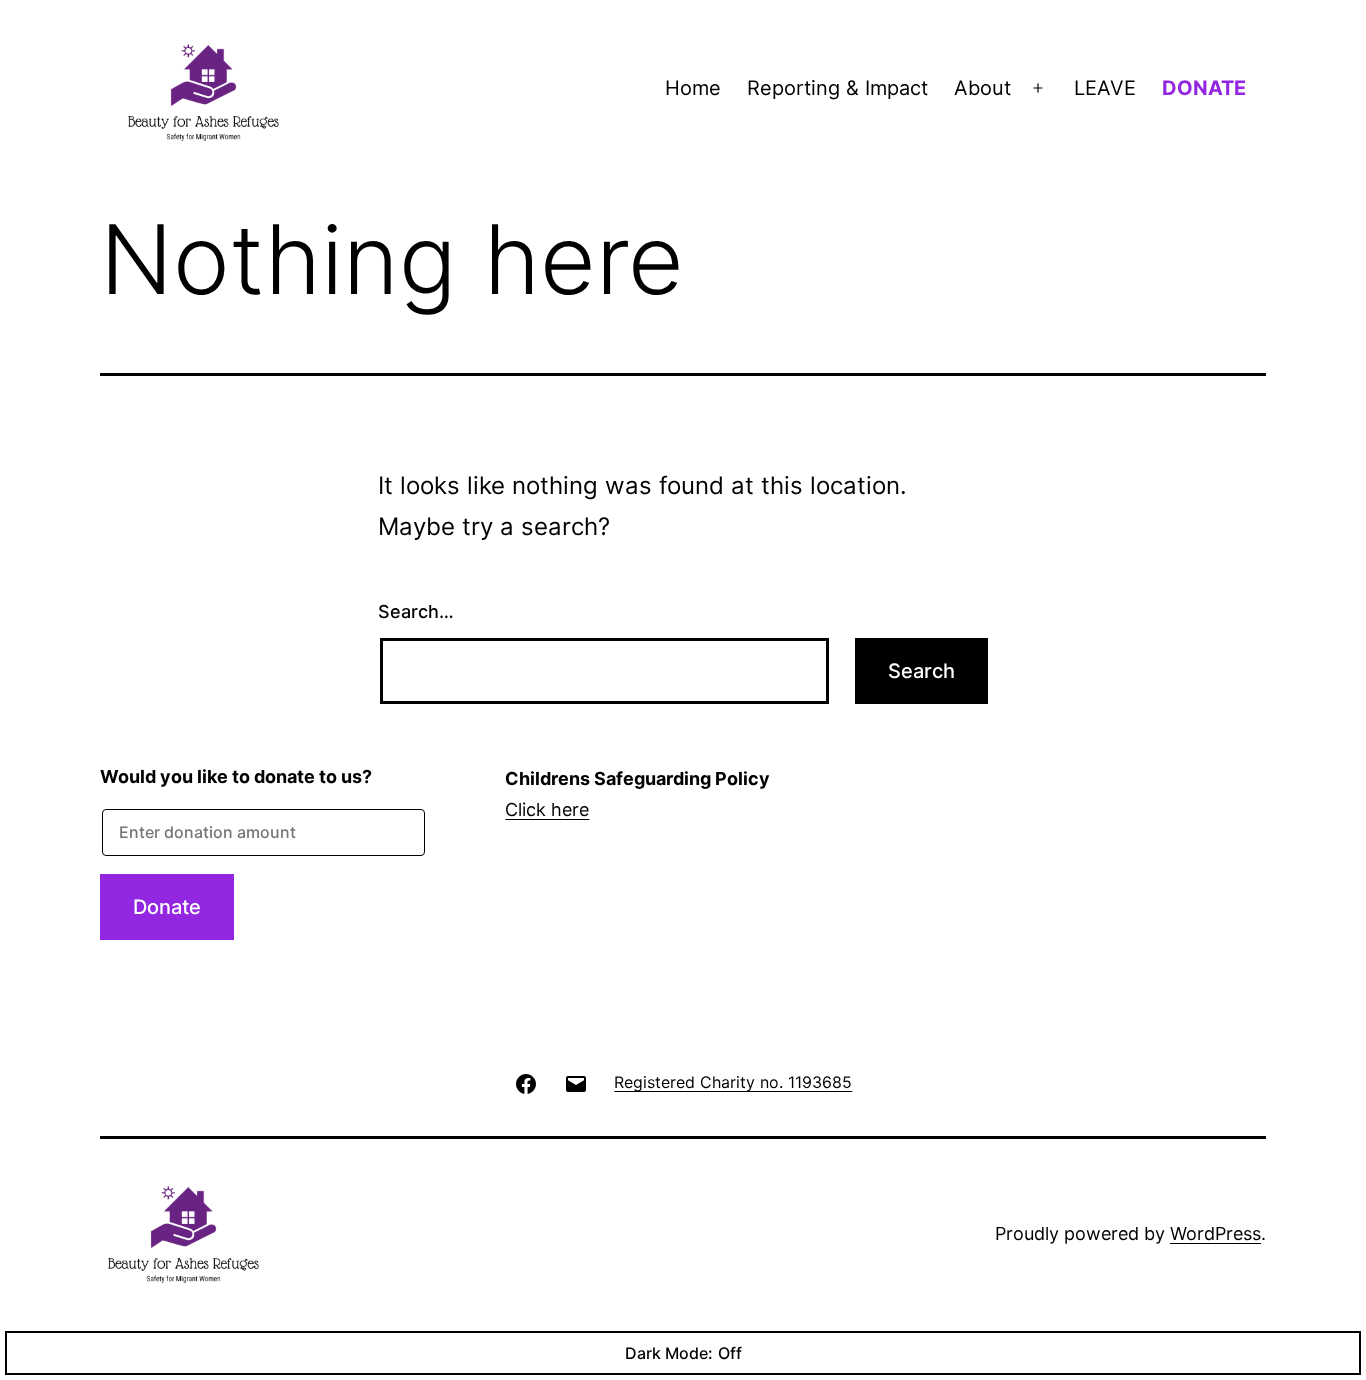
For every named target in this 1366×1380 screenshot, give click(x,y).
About (982, 88)
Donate (167, 907)
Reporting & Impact (837, 88)
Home (693, 88)
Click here (547, 809)
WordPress (1215, 1233)
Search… (416, 611)
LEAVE (1105, 88)
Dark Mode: (669, 1353)
